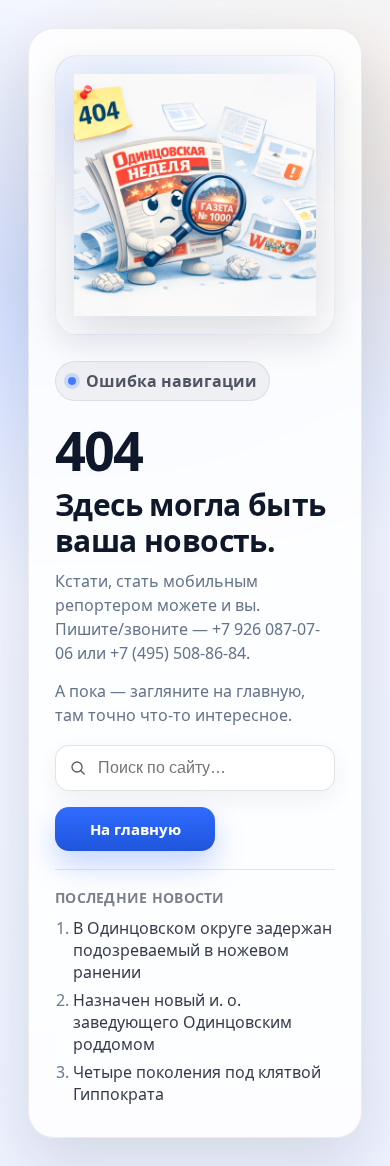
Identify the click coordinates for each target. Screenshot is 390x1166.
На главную (135, 829)
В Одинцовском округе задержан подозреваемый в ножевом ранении (202, 950)
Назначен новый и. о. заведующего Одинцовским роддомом (182, 1022)
